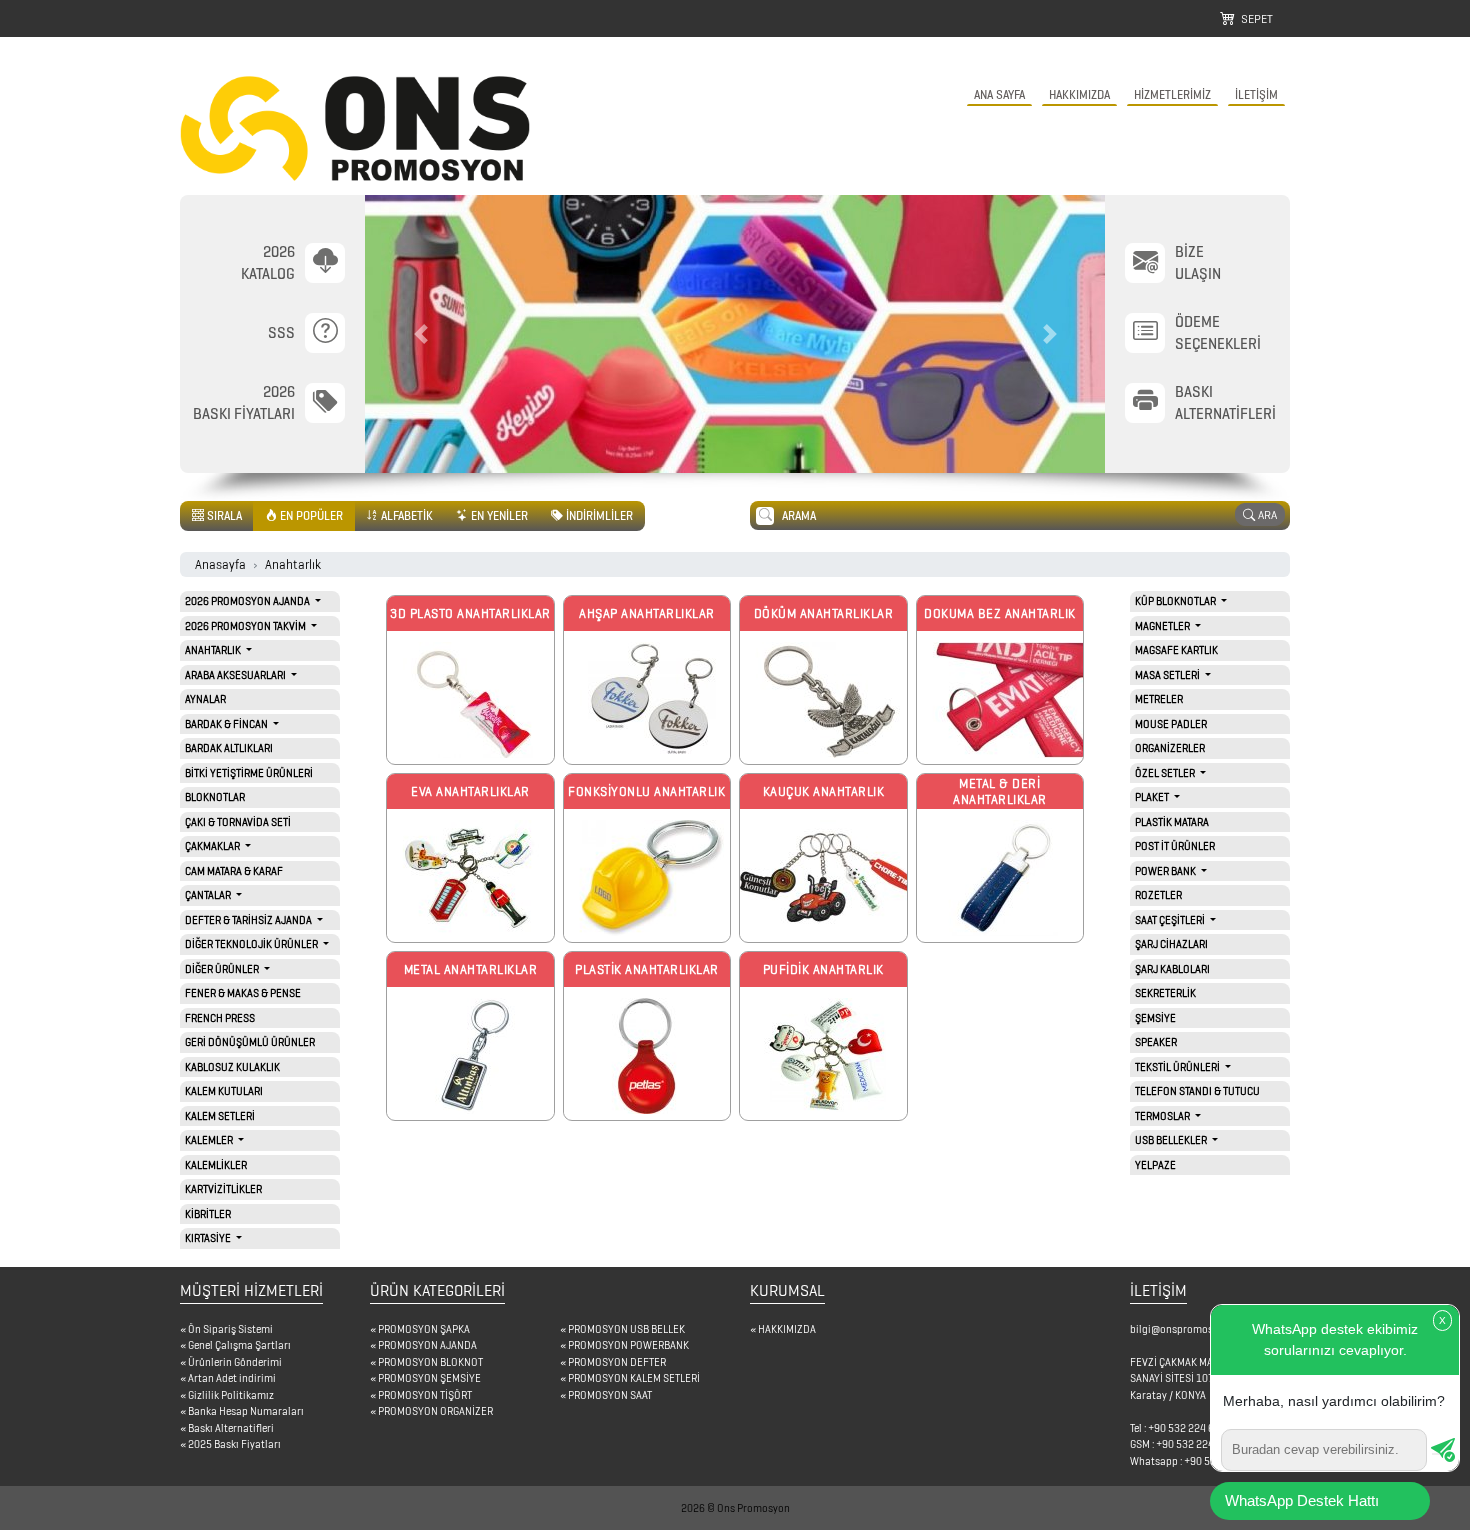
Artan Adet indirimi (232, 1378)
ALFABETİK (405, 515)
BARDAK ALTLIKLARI (229, 748)
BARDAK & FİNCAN (227, 724)
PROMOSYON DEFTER (617, 1362)
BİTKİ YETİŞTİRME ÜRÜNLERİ (249, 773)
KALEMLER (210, 1140)
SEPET (1254, 18)
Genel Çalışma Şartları (239, 1345)
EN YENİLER (498, 515)
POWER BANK (1166, 871)
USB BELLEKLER (1172, 1140)
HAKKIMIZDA (1079, 94)
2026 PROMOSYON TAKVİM (246, 626)
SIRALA (223, 515)
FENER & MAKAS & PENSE (243, 993)
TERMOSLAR (1163, 1116)
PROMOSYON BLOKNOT (430, 1362)
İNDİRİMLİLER (598, 515)
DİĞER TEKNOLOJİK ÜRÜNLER (252, 944)
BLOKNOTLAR (215, 797)
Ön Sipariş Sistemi (230, 1329)
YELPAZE (1155, 1165)
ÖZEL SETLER (1166, 773)
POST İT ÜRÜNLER (1175, 846)
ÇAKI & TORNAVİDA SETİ (238, 822)
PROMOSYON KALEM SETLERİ (634, 1378)
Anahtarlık (293, 564)
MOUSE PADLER (1171, 724)
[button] (420, 334)
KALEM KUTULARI (224, 1091)
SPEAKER (1156, 1042)
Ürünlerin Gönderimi (235, 1362)
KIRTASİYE (209, 1238)
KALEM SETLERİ (220, 1116)
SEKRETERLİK (1165, 993)
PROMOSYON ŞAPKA (424, 1329)
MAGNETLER (1163, 626)
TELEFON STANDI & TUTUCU (1197, 1091)
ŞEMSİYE (1155, 1018)
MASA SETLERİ (1168, 675)
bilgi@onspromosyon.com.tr (1196, 1329)
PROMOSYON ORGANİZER (435, 1411)
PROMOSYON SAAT (610, 1395)
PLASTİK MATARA (1172, 822)
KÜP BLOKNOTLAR (1176, 601)
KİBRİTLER (208, 1214)
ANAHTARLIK (214, 650)
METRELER (1159, 699)
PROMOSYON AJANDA (427, 1345)
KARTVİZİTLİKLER (223, 1189)
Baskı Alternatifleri (231, 1428)
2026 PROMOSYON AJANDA (248, 601)
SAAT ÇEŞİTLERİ (1171, 920)
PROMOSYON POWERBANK (628, 1345)
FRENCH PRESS (220, 1018)
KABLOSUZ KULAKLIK (232, 1067)
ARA (1266, 514)
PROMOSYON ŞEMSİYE (429, 1378)
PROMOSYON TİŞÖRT (425, 1395)
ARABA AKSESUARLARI (236, 675)
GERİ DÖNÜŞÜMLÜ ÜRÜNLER (250, 1042)
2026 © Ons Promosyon (735, 1508)
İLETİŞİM (1256, 94)
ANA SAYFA (999, 94)
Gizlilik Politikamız (231, 1395)
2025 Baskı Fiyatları (234, 1444)
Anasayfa (220, 564)
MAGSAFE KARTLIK (1176, 650)
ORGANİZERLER (1170, 748)
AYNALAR (205, 699)
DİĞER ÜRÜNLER (223, 969)
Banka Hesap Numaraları (246, 1411)
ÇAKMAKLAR (213, 846)
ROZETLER (1158, 895)
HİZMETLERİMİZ (1172, 94)
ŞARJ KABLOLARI (1172, 969)
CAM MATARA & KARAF (234, 871)
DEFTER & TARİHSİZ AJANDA (249, 920)
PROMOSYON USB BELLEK (626, 1329)
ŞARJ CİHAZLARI (1171, 944)
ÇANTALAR (209, 895)
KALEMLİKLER (216, 1165)
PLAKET (1153, 797)
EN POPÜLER (310, 515)
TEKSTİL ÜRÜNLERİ (1178, 1067)
